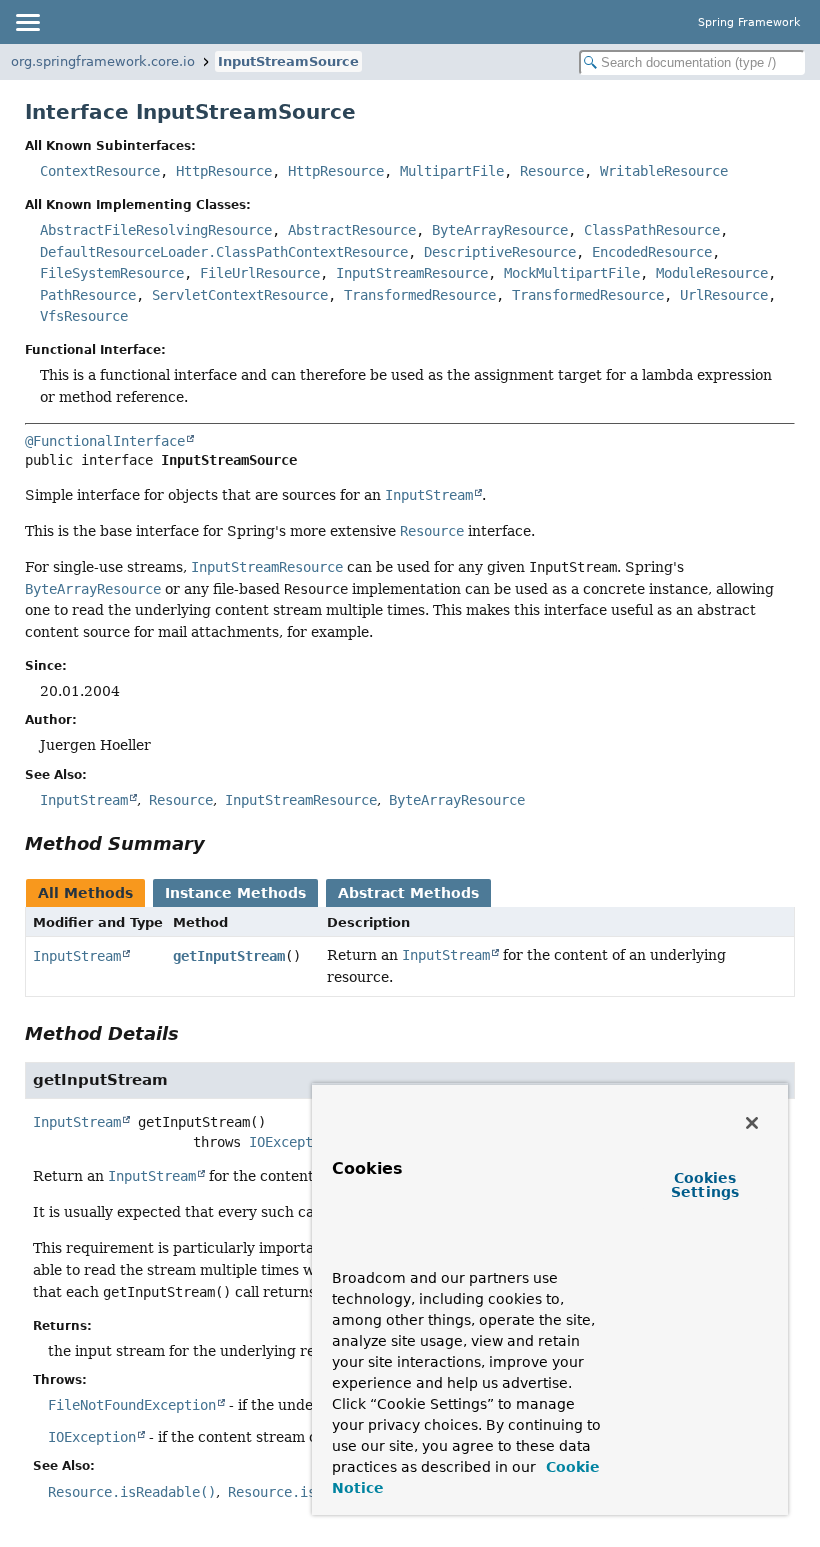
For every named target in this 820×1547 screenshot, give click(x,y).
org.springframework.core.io (103, 61)
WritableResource (664, 171)
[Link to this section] (219, 843)
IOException (293, 1142)
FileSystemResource (112, 273)
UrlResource (724, 295)
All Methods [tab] (85, 893)
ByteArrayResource (500, 230)
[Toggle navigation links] (27, 22)
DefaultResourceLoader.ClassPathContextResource (224, 252)
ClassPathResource (652, 230)
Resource (552, 171)
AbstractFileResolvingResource (156, 230)
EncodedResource (652, 252)
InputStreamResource (412, 273)
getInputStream (229, 956)
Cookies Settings (705, 1185)
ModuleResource (712, 273)
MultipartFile (452, 171)
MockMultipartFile (572, 273)
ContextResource (100, 171)
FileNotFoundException (132, 1405)
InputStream (77, 956)
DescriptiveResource (500, 252)
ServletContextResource (240, 295)
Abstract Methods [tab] (408, 893)
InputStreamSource (288, 61)
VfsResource (84, 316)
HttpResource (224, 171)
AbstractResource (352, 230)
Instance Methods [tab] (235, 893)
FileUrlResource (260, 273)
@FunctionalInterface (105, 441)
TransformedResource (420, 295)
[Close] (752, 1123)
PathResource (88, 295)
